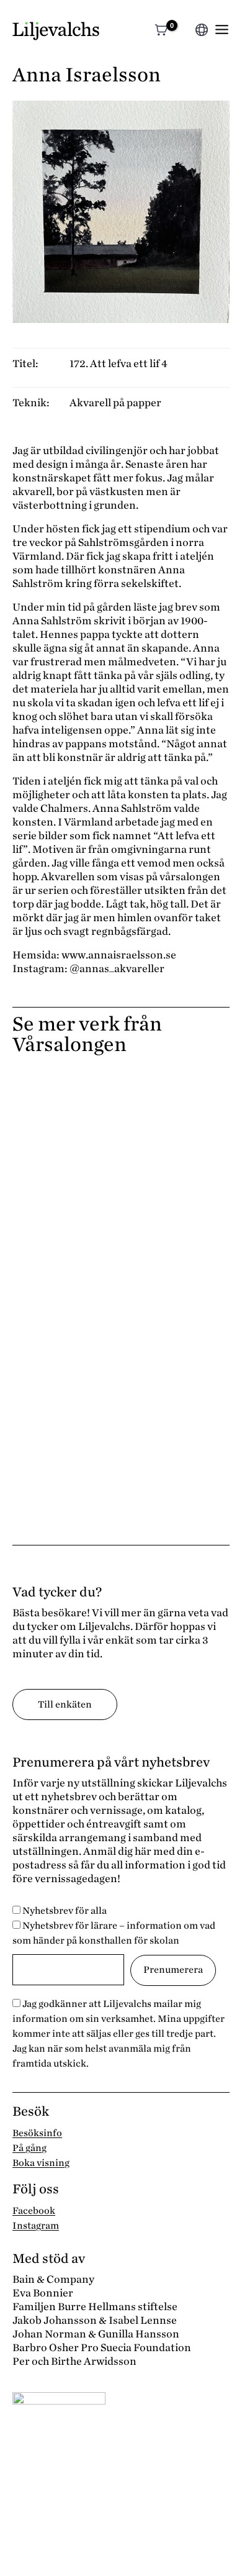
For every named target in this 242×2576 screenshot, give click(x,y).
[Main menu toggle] (222, 30)
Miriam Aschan (59, 1450)
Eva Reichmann (60, 1183)
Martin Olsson (57, 1383)
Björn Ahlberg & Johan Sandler (107, 1250)
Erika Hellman (57, 1116)
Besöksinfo (37, 2133)
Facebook (34, 2211)
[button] (184, 31)
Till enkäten (65, 1704)
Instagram (36, 2226)
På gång (29, 2148)
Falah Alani (47, 1316)
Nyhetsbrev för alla (64, 1911)
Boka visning (41, 2163)
